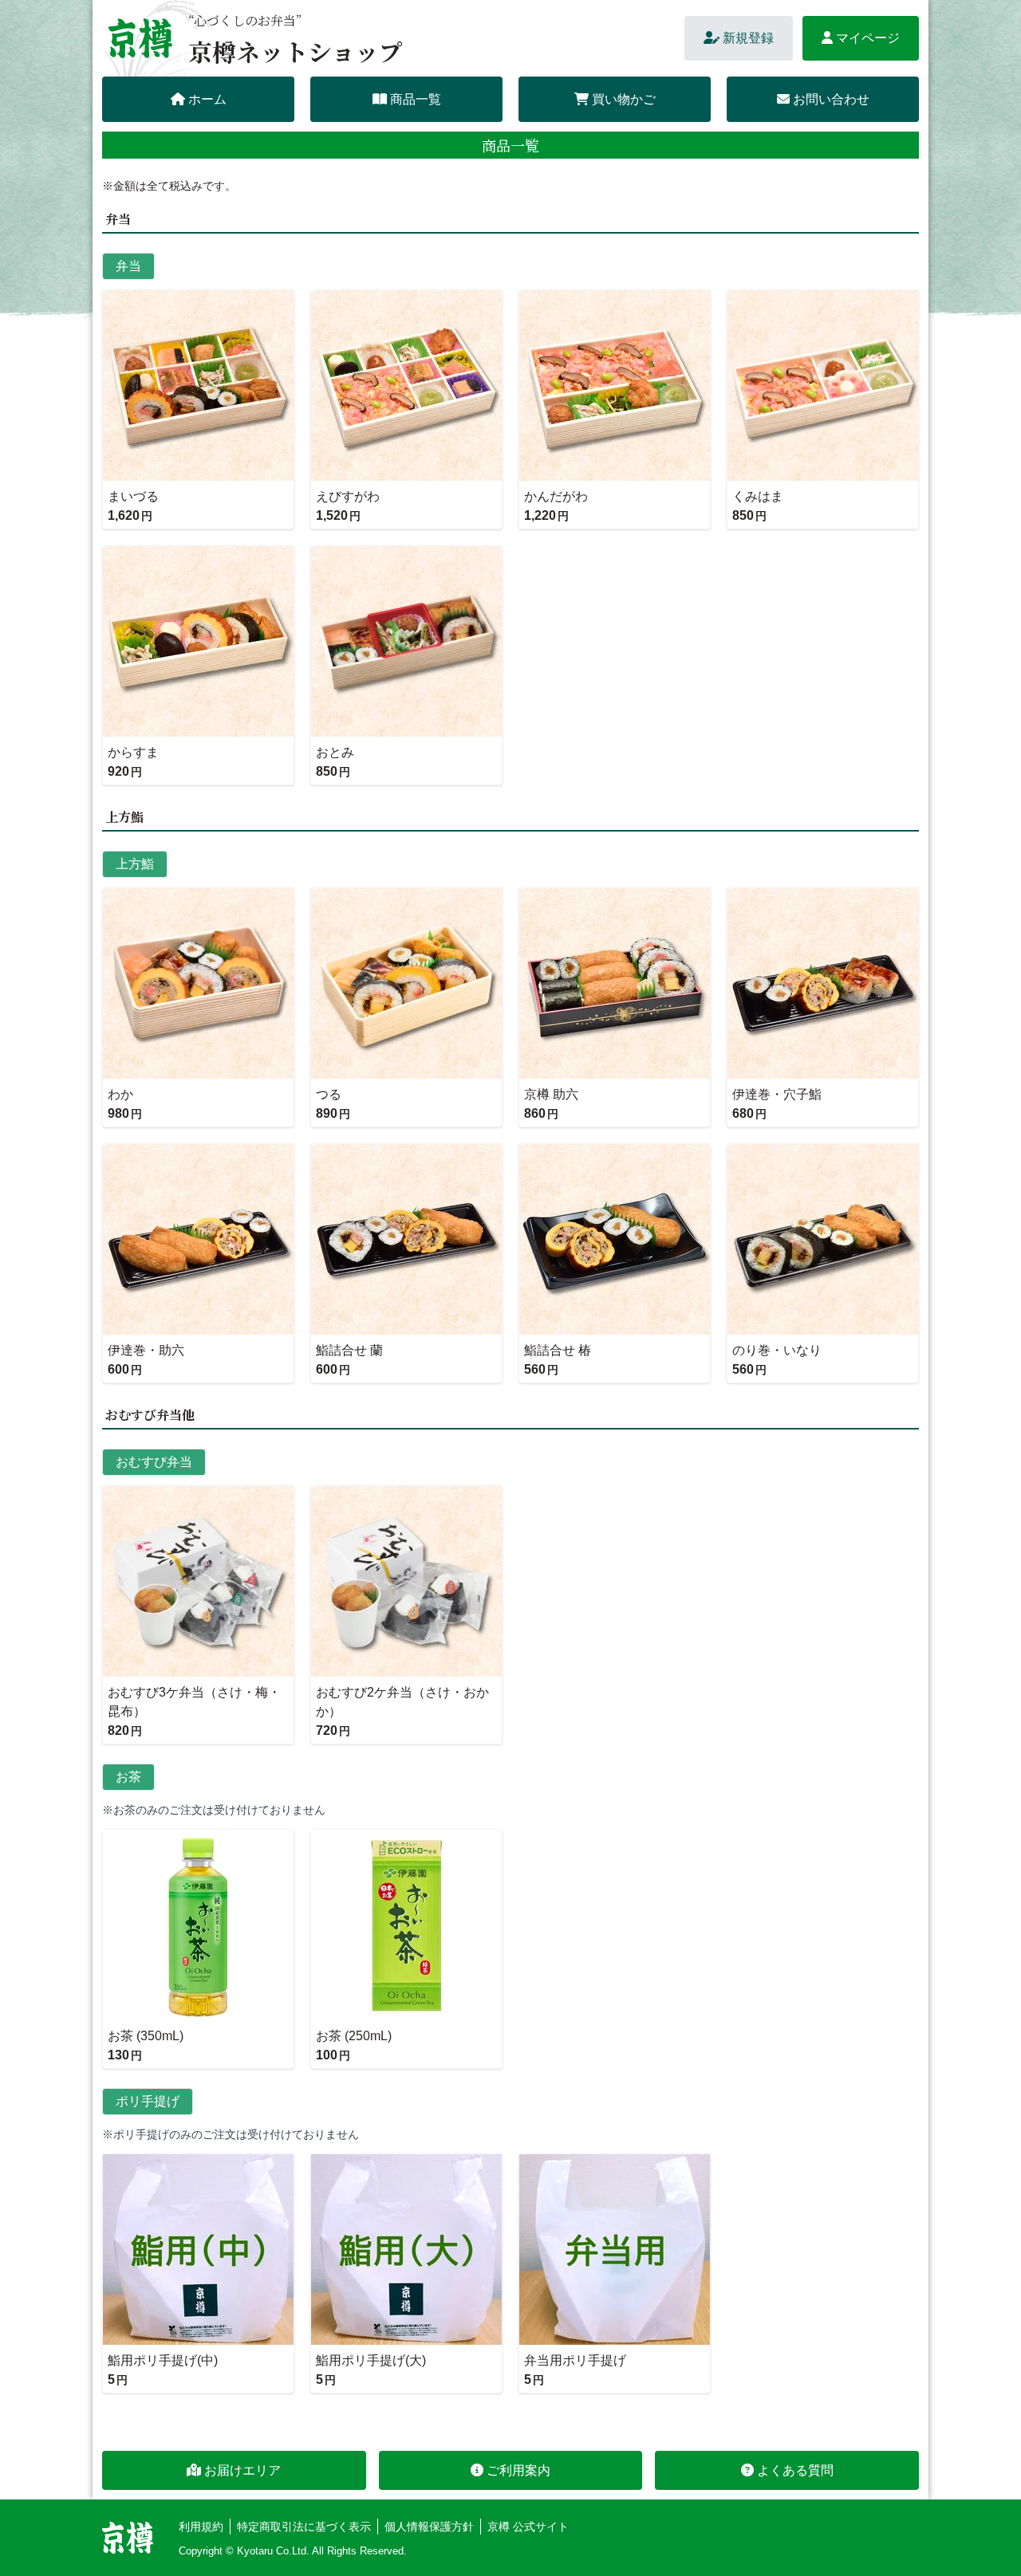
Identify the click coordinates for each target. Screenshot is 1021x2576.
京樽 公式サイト (528, 2527)
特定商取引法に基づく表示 (304, 2527)
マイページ (868, 38)
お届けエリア (242, 2470)
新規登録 (748, 38)
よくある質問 (795, 2470)
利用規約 (201, 2527)
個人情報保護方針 (429, 2527)
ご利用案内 (518, 2470)
